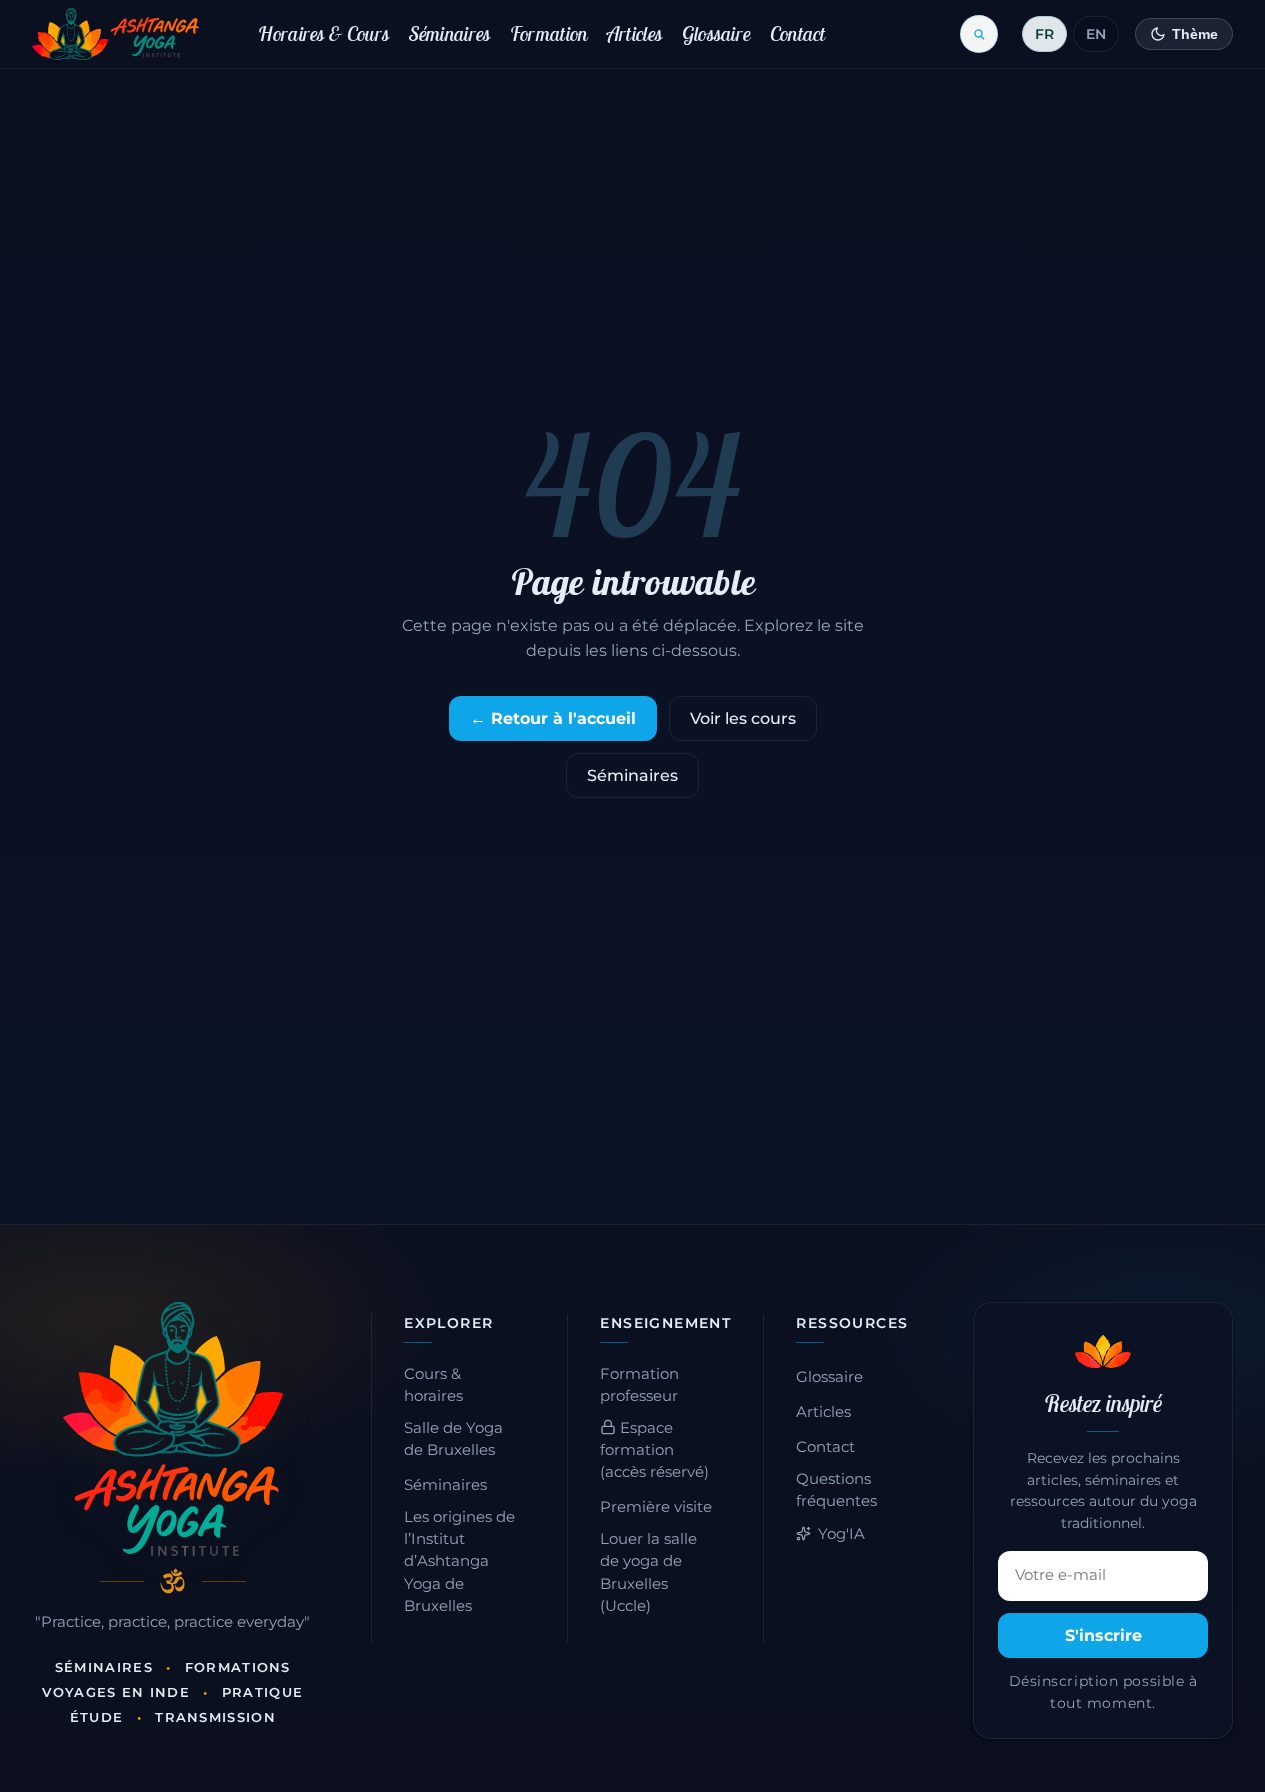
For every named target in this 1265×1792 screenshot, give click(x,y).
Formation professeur (639, 1385)
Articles (634, 33)
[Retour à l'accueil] (115, 34)
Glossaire (716, 33)
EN (1096, 34)
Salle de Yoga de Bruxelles (453, 1439)
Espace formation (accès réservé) (654, 1450)
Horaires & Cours (323, 33)
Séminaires (450, 33)
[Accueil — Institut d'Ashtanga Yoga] (173, 1429)
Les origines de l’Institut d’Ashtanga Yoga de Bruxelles (459, 1561)
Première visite (656, 1507)
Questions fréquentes (836, 1490)
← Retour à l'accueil (553, 718)
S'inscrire (1103, 1635)
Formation (549, 33)
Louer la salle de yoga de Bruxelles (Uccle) (648, 1572)
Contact (798, 33)
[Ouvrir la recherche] (979, 34)
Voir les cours (743, 718)
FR (1044, 34)
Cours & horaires (433, 1385)
